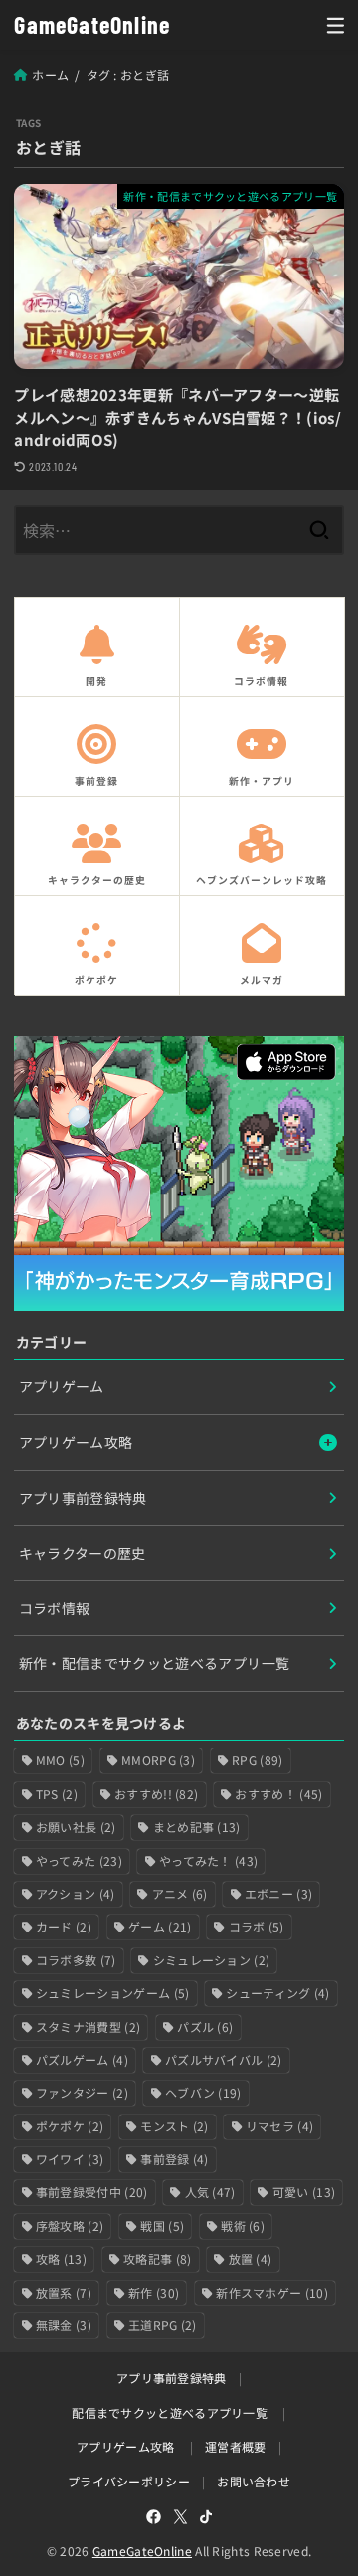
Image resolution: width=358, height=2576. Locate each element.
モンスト (174, 2126)
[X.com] (180, 2517)
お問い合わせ (254, 2481)
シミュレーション (212, 1960)
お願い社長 (76, 1827)
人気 (210, 2192)
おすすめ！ (278, 1794)
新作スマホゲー (272, 2292)
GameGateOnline (92, 24)
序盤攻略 (70, 2225)
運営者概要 (236, 2446)
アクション (76, 1893)
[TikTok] (206, 2517)
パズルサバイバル (224, 2059)
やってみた (79, 1860)
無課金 (64, 2325)
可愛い (304, 2192)
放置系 (64, 2292)
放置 (251, 2258)
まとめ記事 (197, 1827)
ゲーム (160, 1926)
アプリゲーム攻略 (76, 1442)
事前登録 (174, 2159)
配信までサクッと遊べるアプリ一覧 (170, 2412)
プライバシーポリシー (129, 2481)
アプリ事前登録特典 (83, 1498)
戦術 (243, 2225)
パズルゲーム (82, 2059)
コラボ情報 (55, 1608)
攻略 (61, 2258)
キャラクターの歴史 (83, 1553)
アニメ (180, 1893)
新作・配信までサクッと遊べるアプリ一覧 (155, 1663)
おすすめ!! (156, 1794)
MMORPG (158, 1760)
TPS (57, 1794)
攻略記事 (157, 2258)
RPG (257, 1760)
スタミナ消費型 (88, 2026)
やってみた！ (208, 1860)
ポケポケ (70, 2126)
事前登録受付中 (92, 2192)
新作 (154, 2292)
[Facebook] (154, 2517)
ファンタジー (82, 2092)
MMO (60, 1760)
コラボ (257, 1926)
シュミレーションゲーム (113, 1993)
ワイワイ (70, 2159)
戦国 (162, 2225)
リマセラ (279, 2126)
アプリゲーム (62, 1386)
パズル (205, 2026)
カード (64, 1926)
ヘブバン (203, 2092)
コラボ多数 (76, 1960)
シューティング (277, 1993)
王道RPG (163, 2325)
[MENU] (336, 25)
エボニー (278, 1893)
